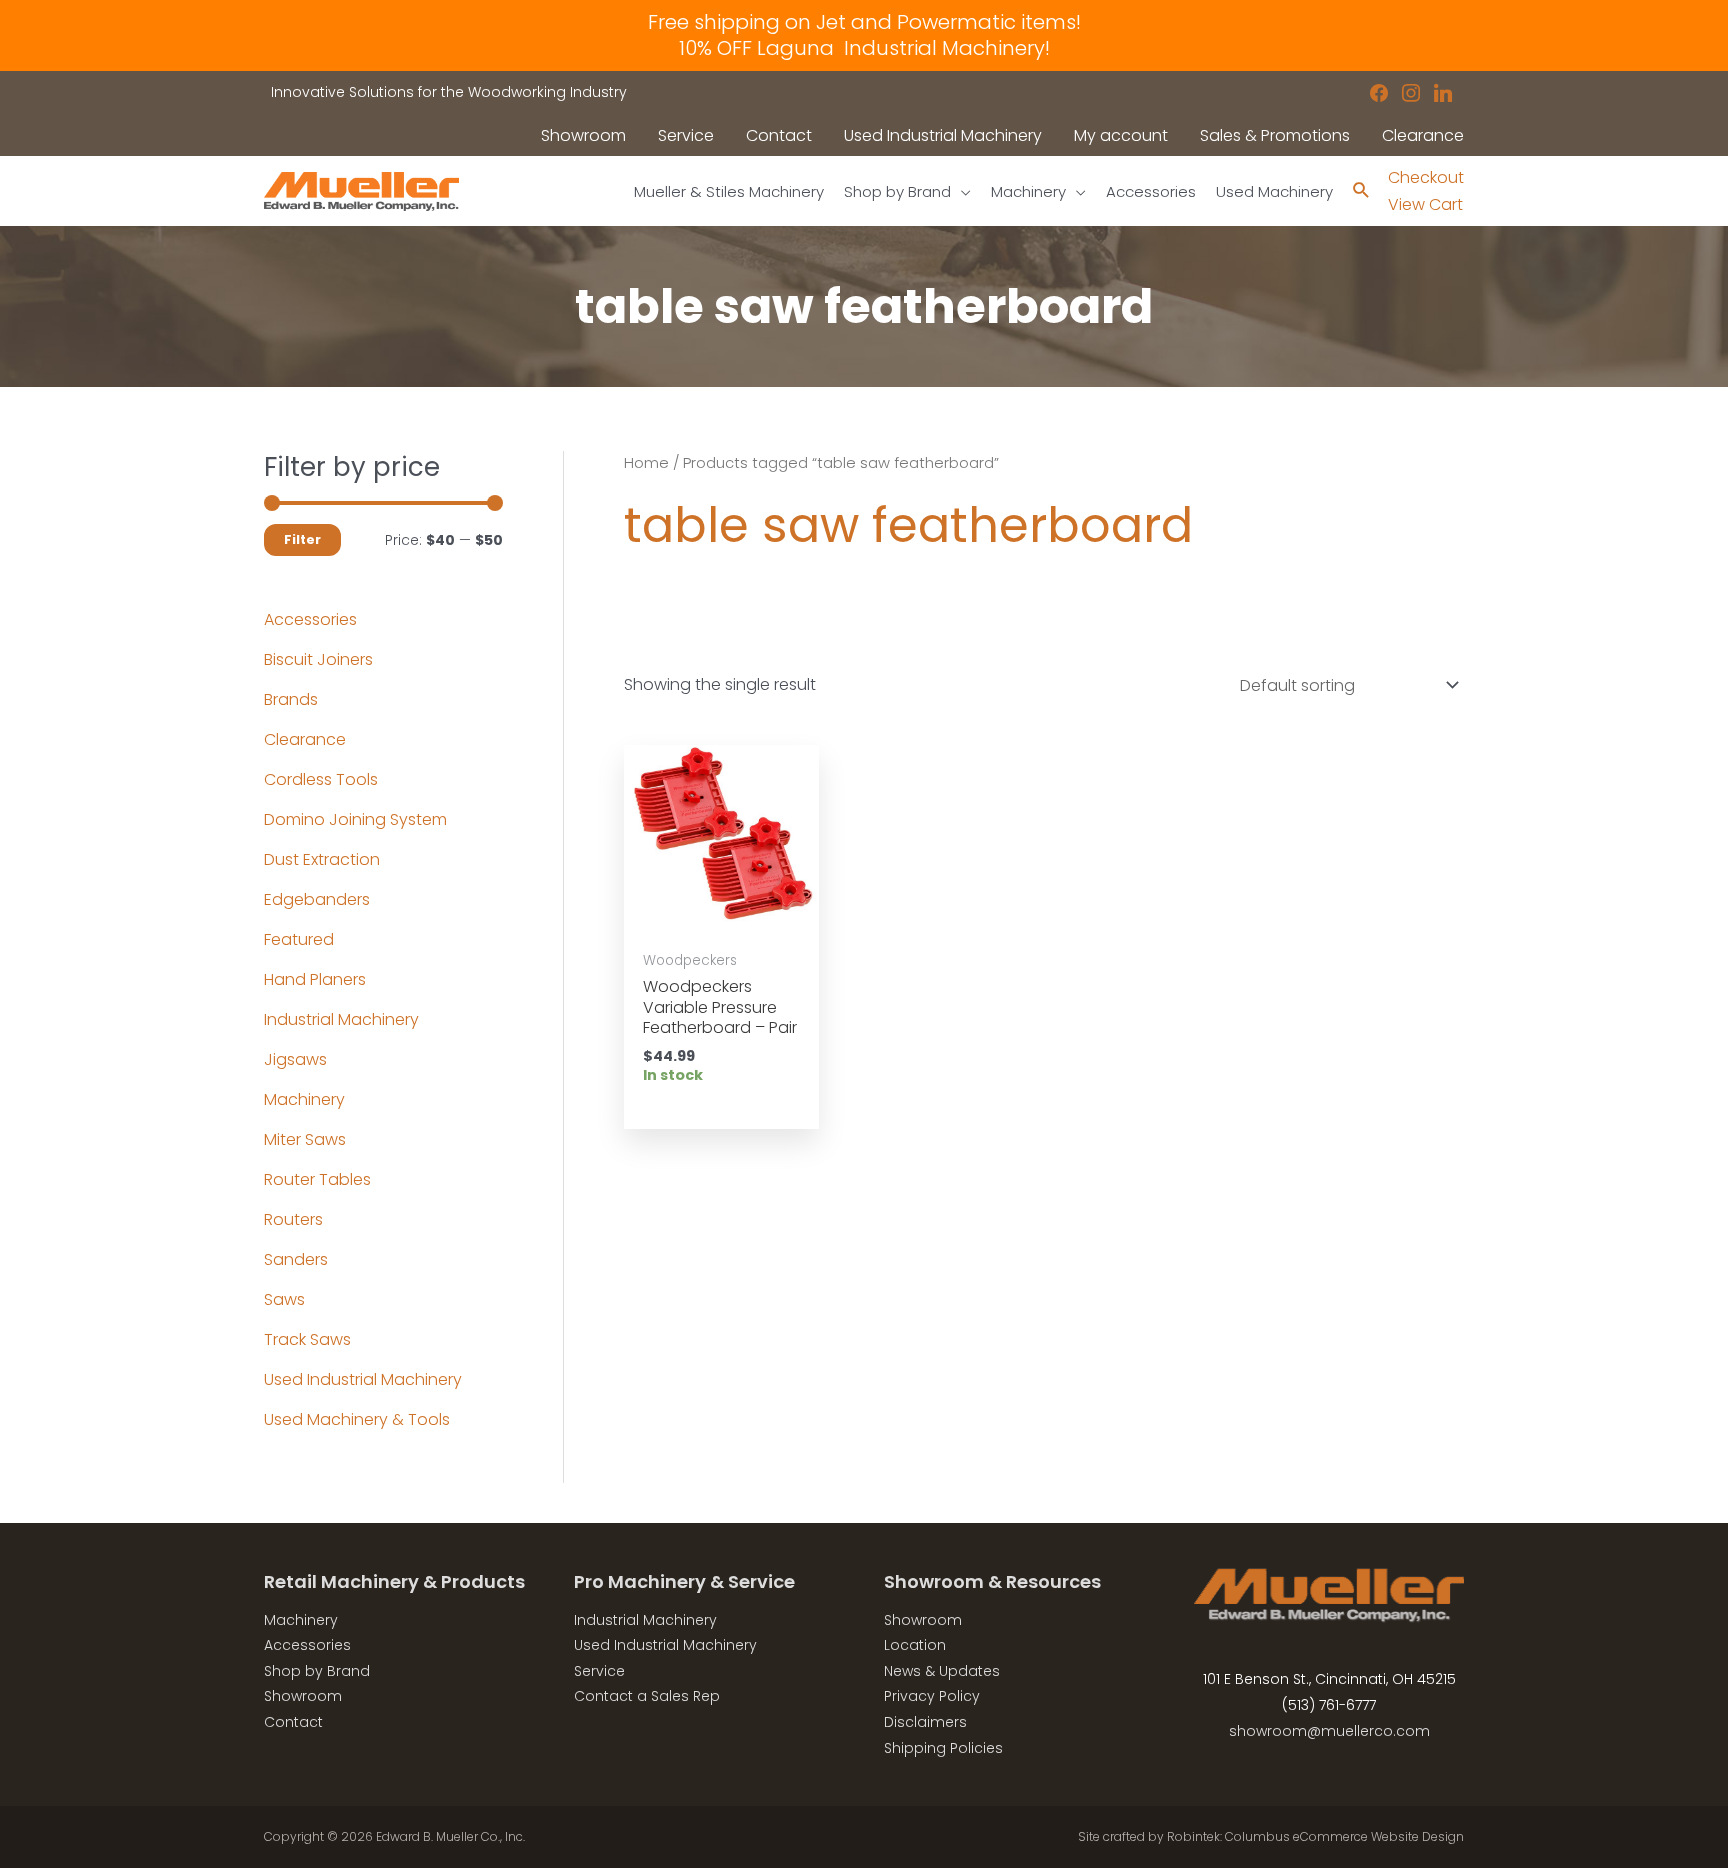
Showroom (303, 1696)
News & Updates (942, 1671)
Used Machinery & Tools (357, 1419)
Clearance (305, 739)
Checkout (1426, 177)
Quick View (721, 919)
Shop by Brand (317, 1671)
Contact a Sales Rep (647, 1696)
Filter (302, 539)
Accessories (310, 619)
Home (646, 463)
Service (599, 1671)
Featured (299, 939)
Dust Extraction (322, 859)
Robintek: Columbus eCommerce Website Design (1315, 1836)
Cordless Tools (321, 779)
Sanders (296, 1259)
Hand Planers (315, 979)
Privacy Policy (932, 1696)
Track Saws (307, 1339)
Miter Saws (305, 1139)
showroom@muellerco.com (1329, 1731)
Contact (293, 1722)
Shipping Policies (943, 1748)
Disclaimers (925, 1722)
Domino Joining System (355, 819)
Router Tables (317, 1179)
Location (915, 1645)
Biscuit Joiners (318, 659)
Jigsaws (295, 1059)
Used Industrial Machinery (363, 1379)
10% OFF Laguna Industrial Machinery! (864, 48)
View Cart (1425, 204)
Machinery (304, 1099)
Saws (284, 1299)
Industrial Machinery (341, 1019)
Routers (293, 1219)
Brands (291, 699)
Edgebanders (317, 899)
